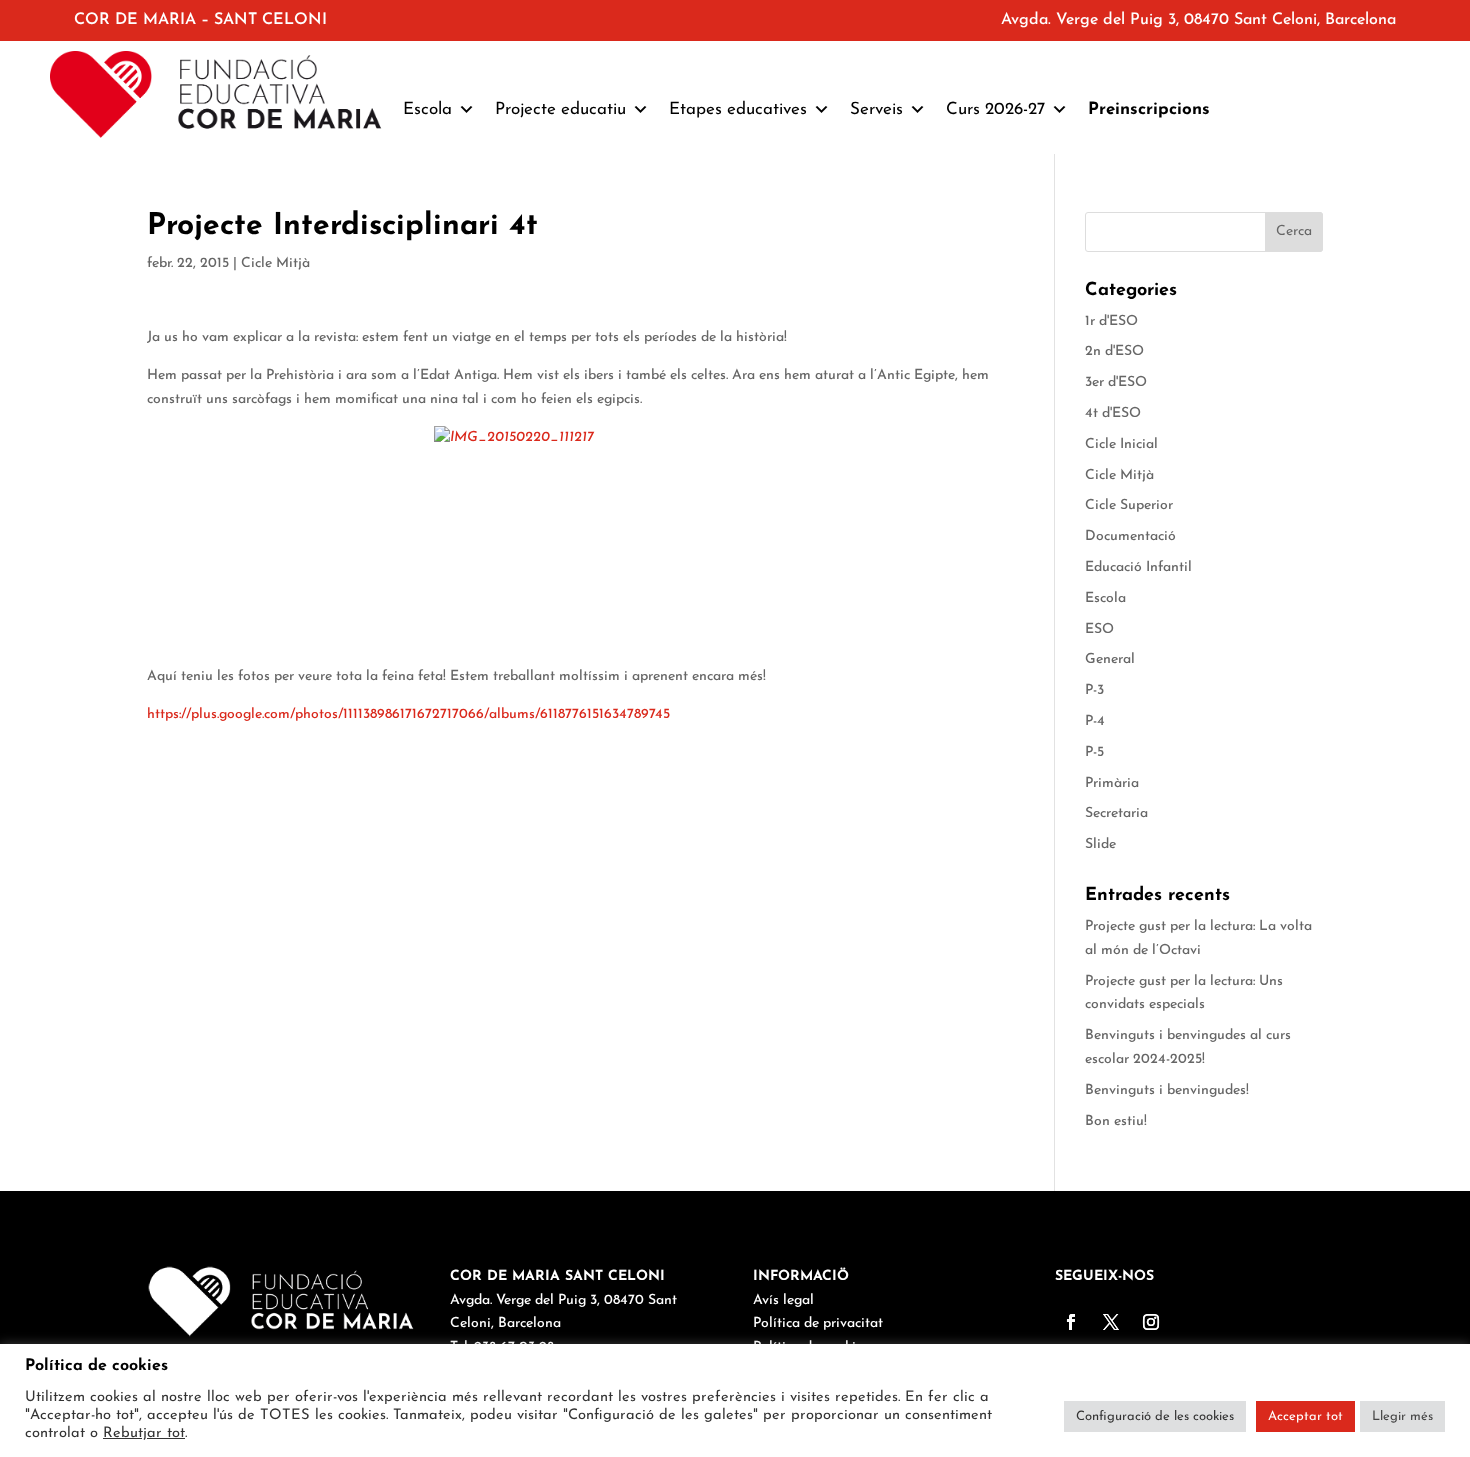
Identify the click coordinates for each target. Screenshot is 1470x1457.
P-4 (1095, 721)
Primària (1112, 783)
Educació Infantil (1138, 567)
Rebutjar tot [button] (144, 1433)
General (1110, 659)
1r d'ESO (1111, 321)
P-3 (1094, 690)
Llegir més (1402, 1416)
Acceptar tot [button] (1305, 1416)
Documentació (1130, 536)
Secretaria (1116, 813)
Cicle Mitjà (275, 263)
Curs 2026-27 (995, 109)
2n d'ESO (1114, 351)
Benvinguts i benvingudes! (1167, 1090)
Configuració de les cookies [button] (1155, 1416)
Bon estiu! (1116, 1121)
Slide (1100, 844)
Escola (1105, 598)
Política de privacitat (818, 1323)
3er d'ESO (1116, 382)
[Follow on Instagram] (1151, 1322)
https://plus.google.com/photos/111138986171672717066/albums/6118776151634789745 (408, 714)
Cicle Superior (1129, 505)
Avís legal (783, 1300)
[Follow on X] (1111, 1322)
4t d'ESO (1113, 413)
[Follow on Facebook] (1071, 1322)
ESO (1099, 629)
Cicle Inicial (1121, 444)
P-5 (1094, 752)
